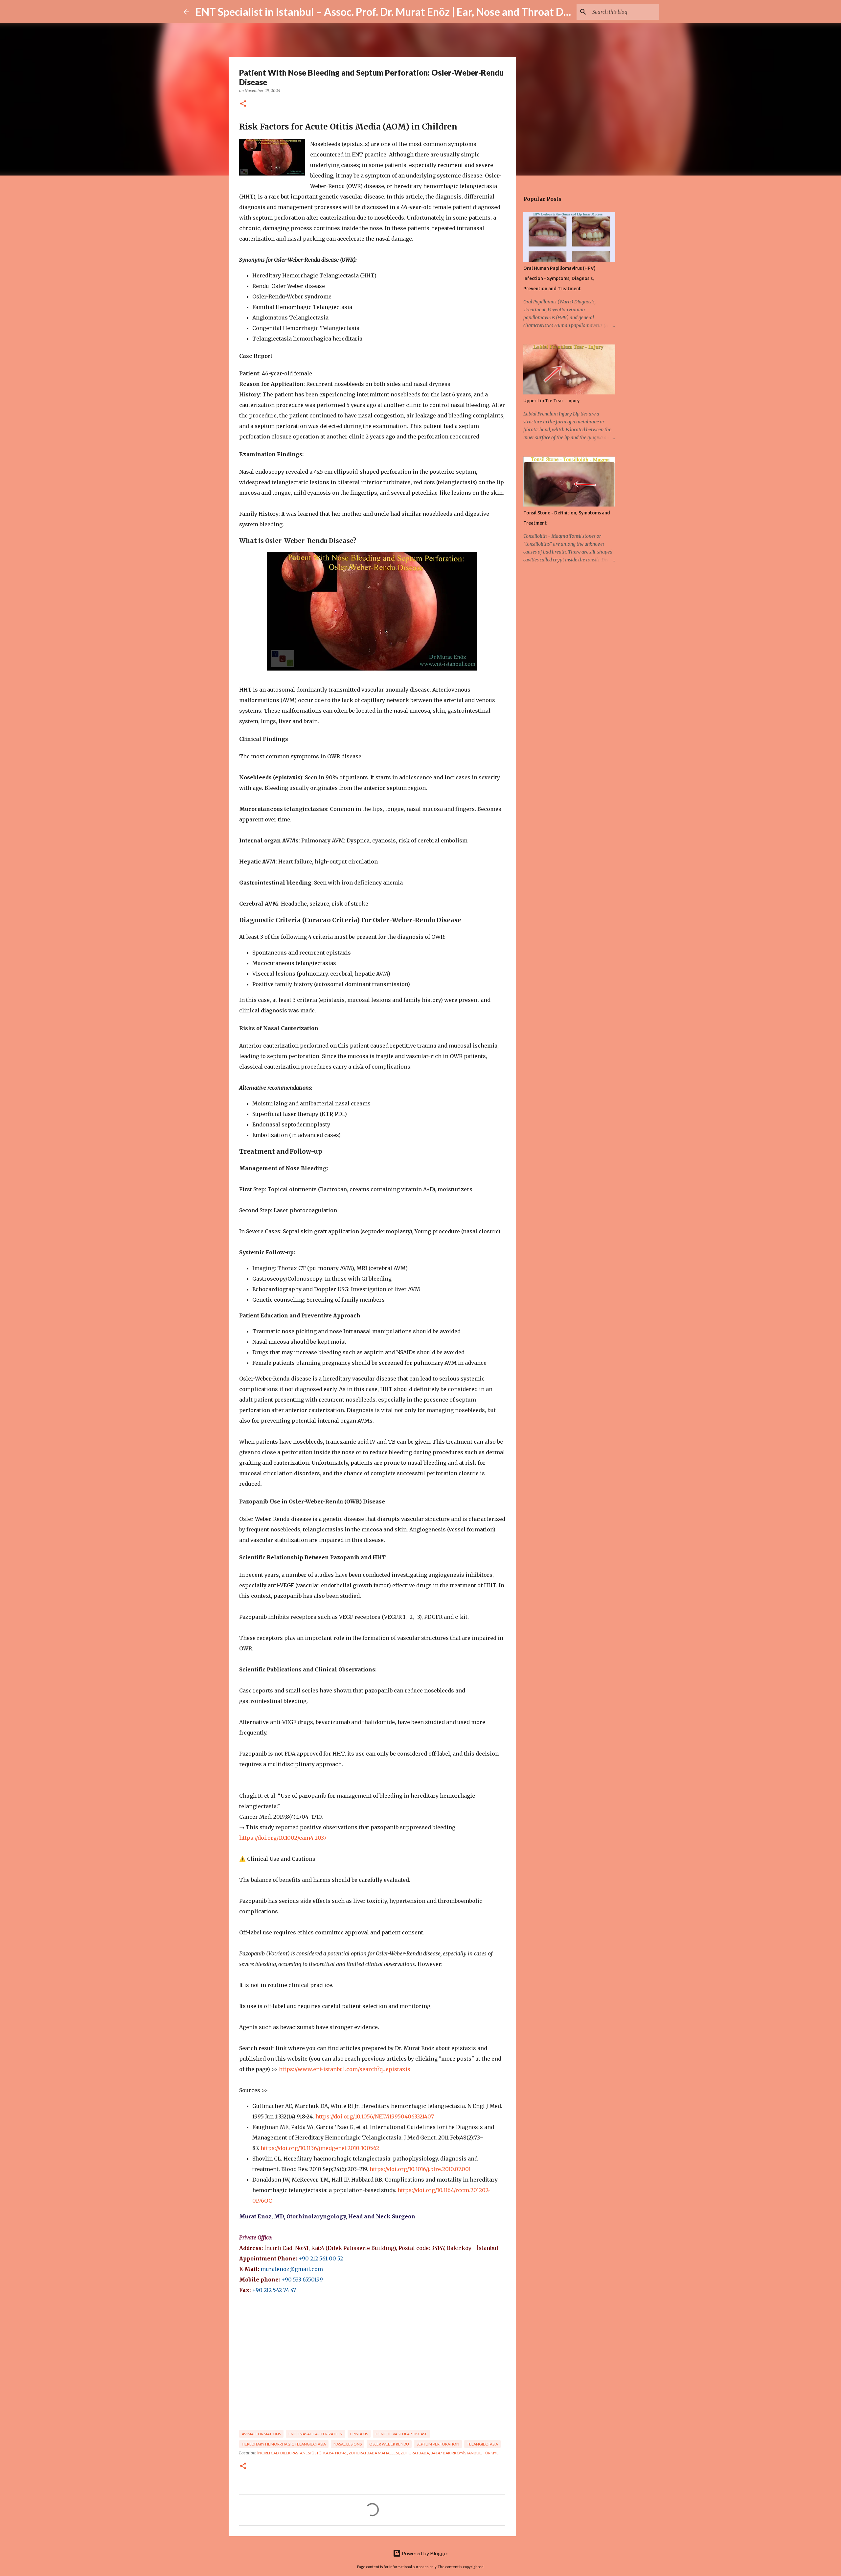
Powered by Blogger (425, 2553)
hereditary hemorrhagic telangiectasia (284, 2444)
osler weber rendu (389, 2444)
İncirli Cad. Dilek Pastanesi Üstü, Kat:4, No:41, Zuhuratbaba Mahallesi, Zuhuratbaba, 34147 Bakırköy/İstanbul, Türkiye (378, 2453)
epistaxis (359, 2434)
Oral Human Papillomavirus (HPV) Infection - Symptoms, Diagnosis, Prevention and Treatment (559, 278)
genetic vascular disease (401, 2434)
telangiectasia (482, 2444)
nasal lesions (348, 2444)
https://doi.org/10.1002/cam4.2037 (283, 1838)
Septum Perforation (438, 2444)
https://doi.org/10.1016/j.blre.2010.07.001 (420, 2169)
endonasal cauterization (316, 2434)
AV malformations (261, 2434)
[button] (243, 104)
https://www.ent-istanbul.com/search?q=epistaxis (345, 2069)
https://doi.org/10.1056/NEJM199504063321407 (375, 2116)
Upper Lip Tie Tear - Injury (551, 401)
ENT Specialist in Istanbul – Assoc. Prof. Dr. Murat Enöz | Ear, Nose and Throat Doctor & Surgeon (417, 12)
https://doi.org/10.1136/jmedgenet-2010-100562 (320, 2148)
